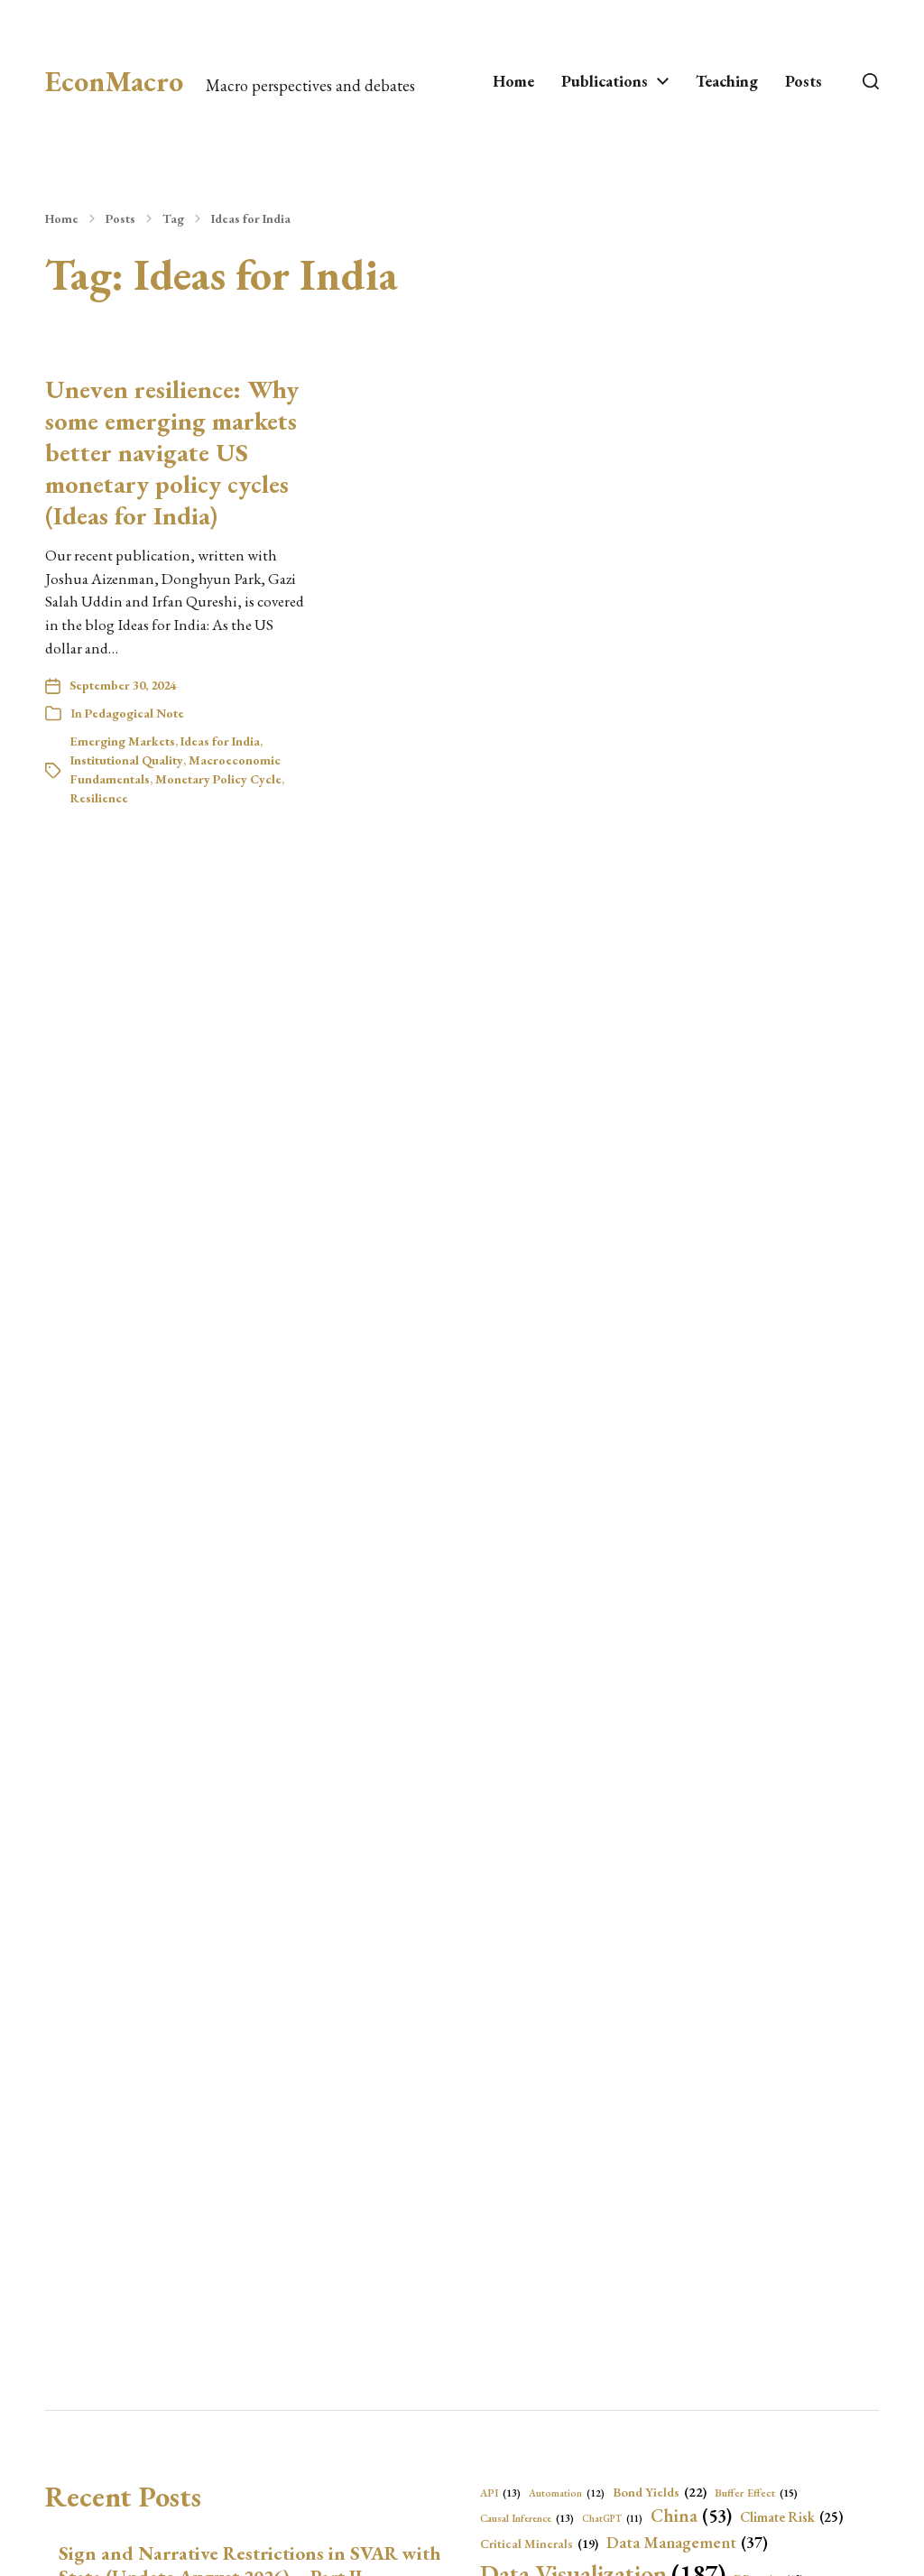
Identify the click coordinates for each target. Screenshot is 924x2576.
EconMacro (114, 81)
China (691, 2516)
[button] (871, 81)
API (500, 2493)
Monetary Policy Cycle (218, 779)
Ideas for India (251, 218)
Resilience (99, 798)
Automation (567, 2493)
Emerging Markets (123, 741)
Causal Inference (527, 2518)
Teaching (727, 81)
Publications (605, 81)
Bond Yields (660, 2492)
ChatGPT (612, 2518)
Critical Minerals (539, 2544)
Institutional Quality (127, 760)
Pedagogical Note (134, 713)
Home (513, 81)
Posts (804, 81)
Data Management (687, 2542)
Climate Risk (791, 2517)
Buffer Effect (756, 2493)
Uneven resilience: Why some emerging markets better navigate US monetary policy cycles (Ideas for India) (172, 452)
